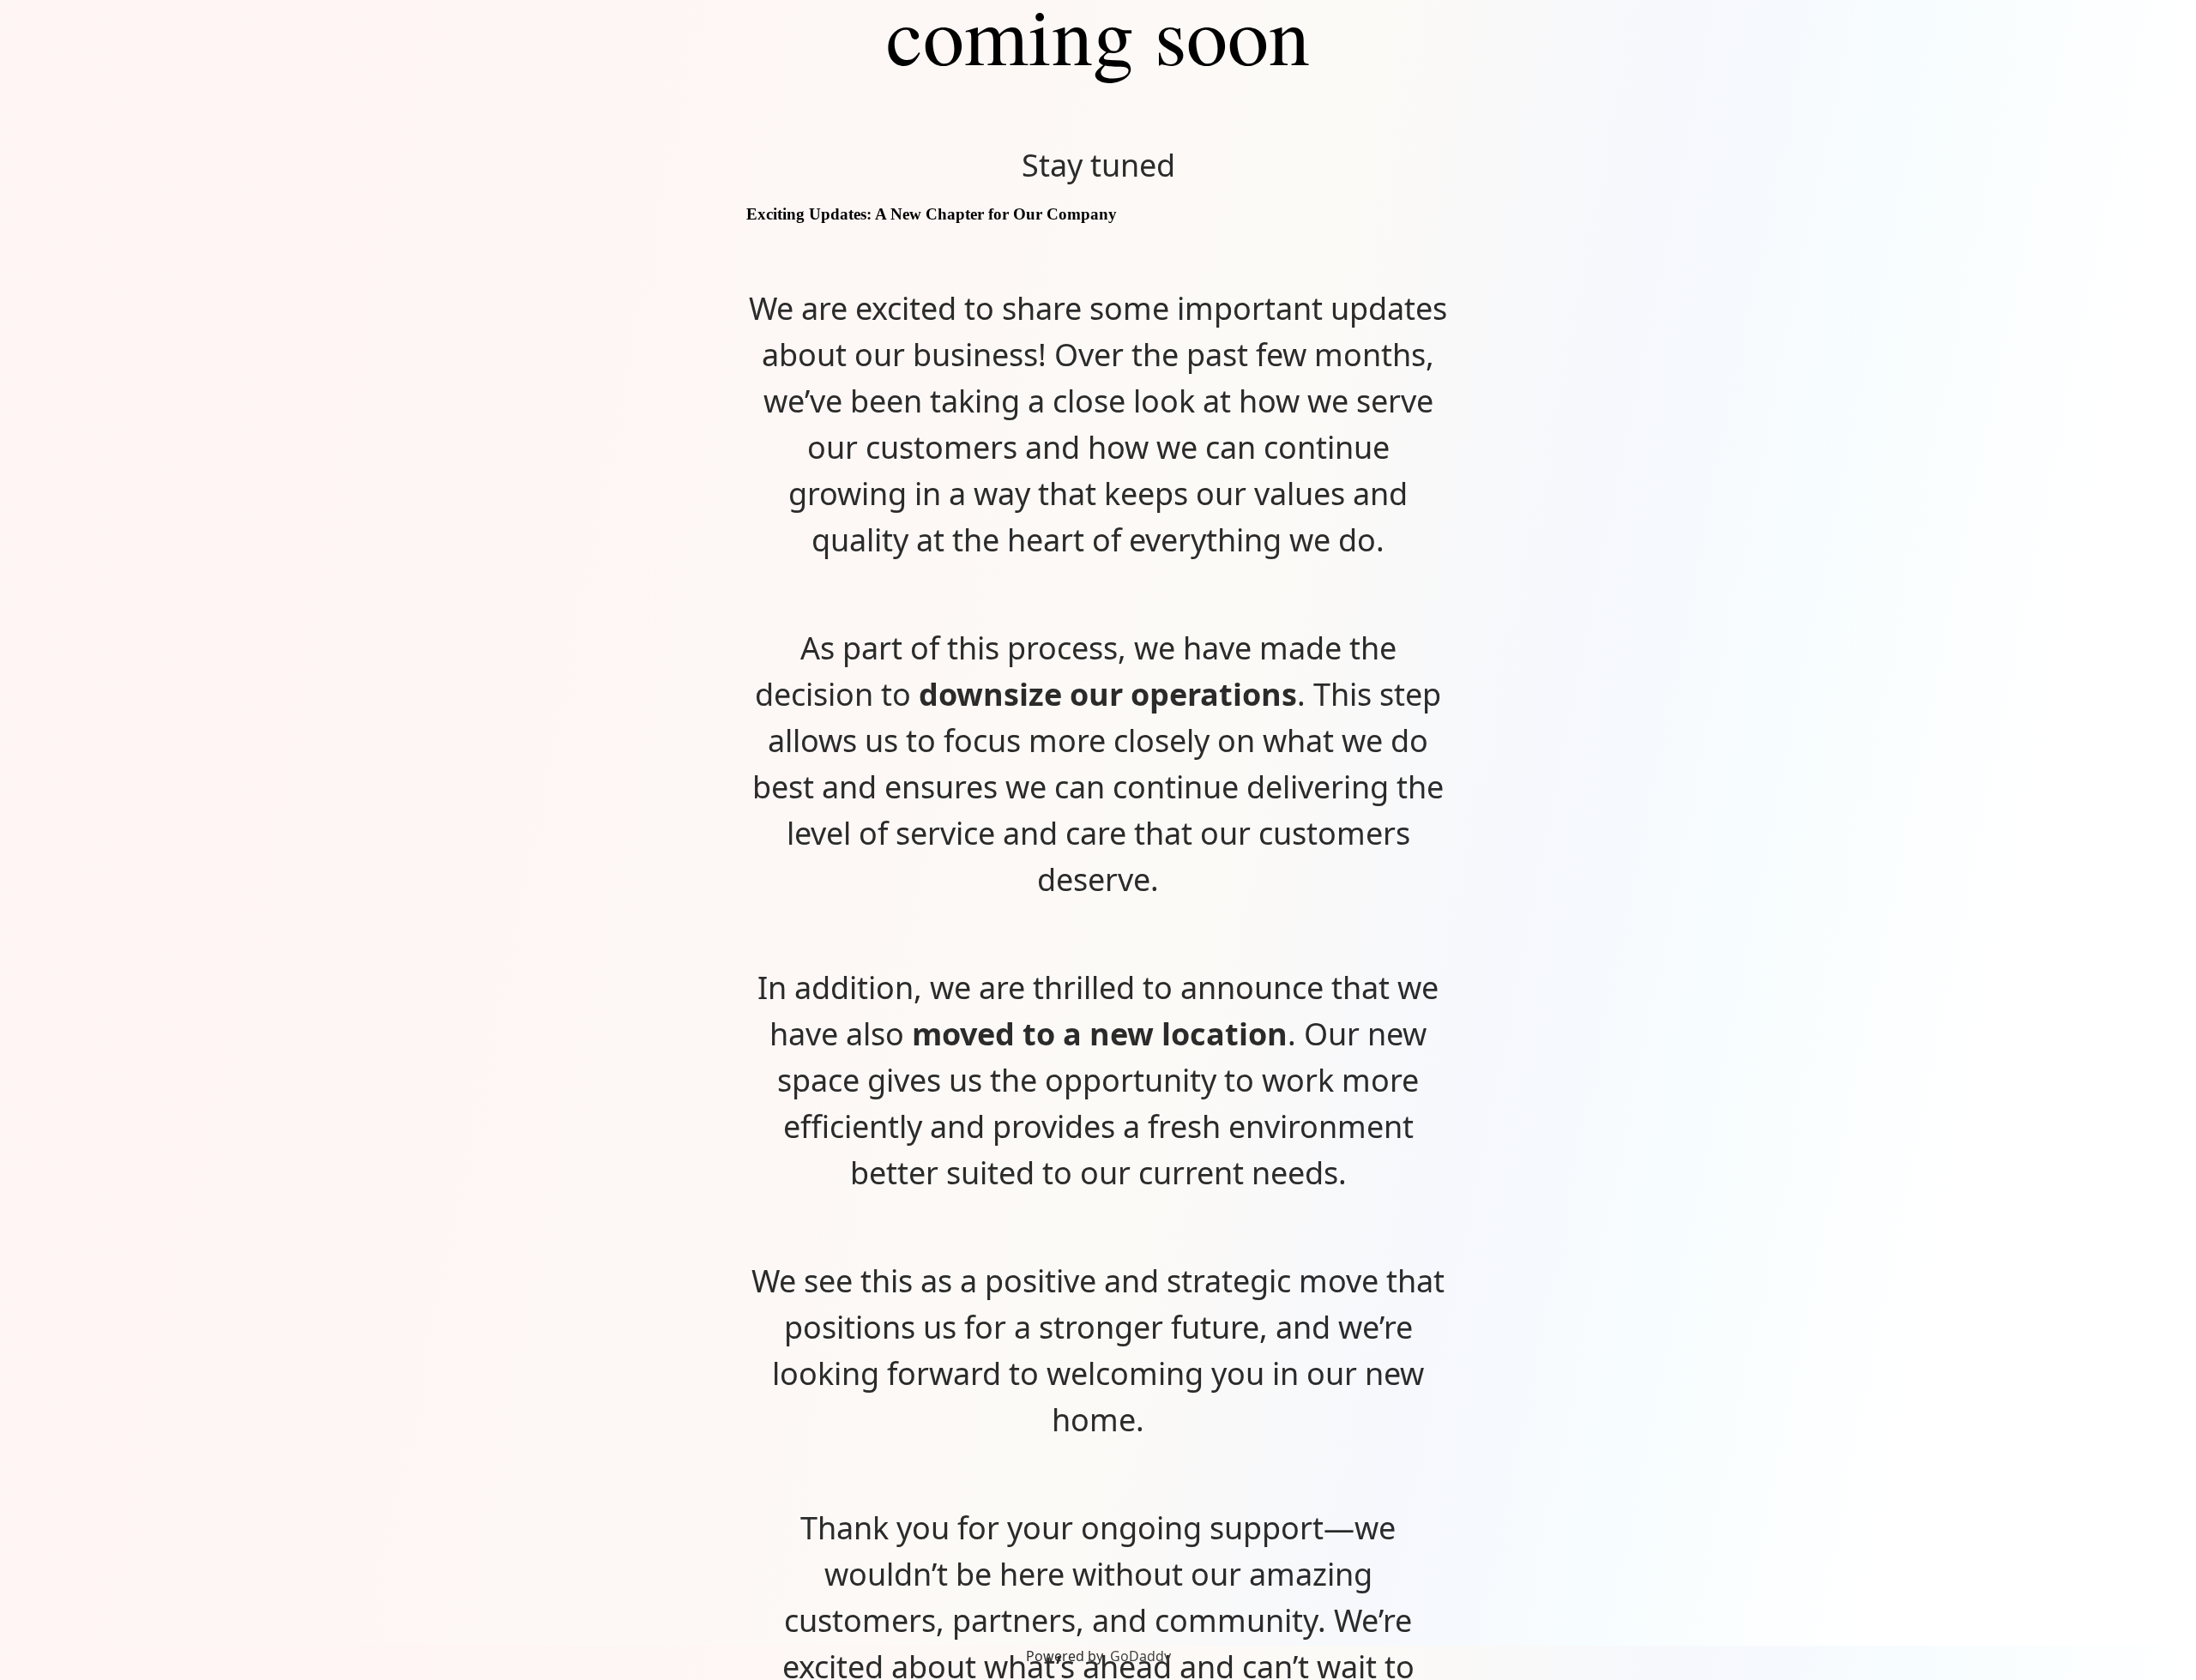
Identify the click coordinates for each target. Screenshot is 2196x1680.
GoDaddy (1140, 1656)
